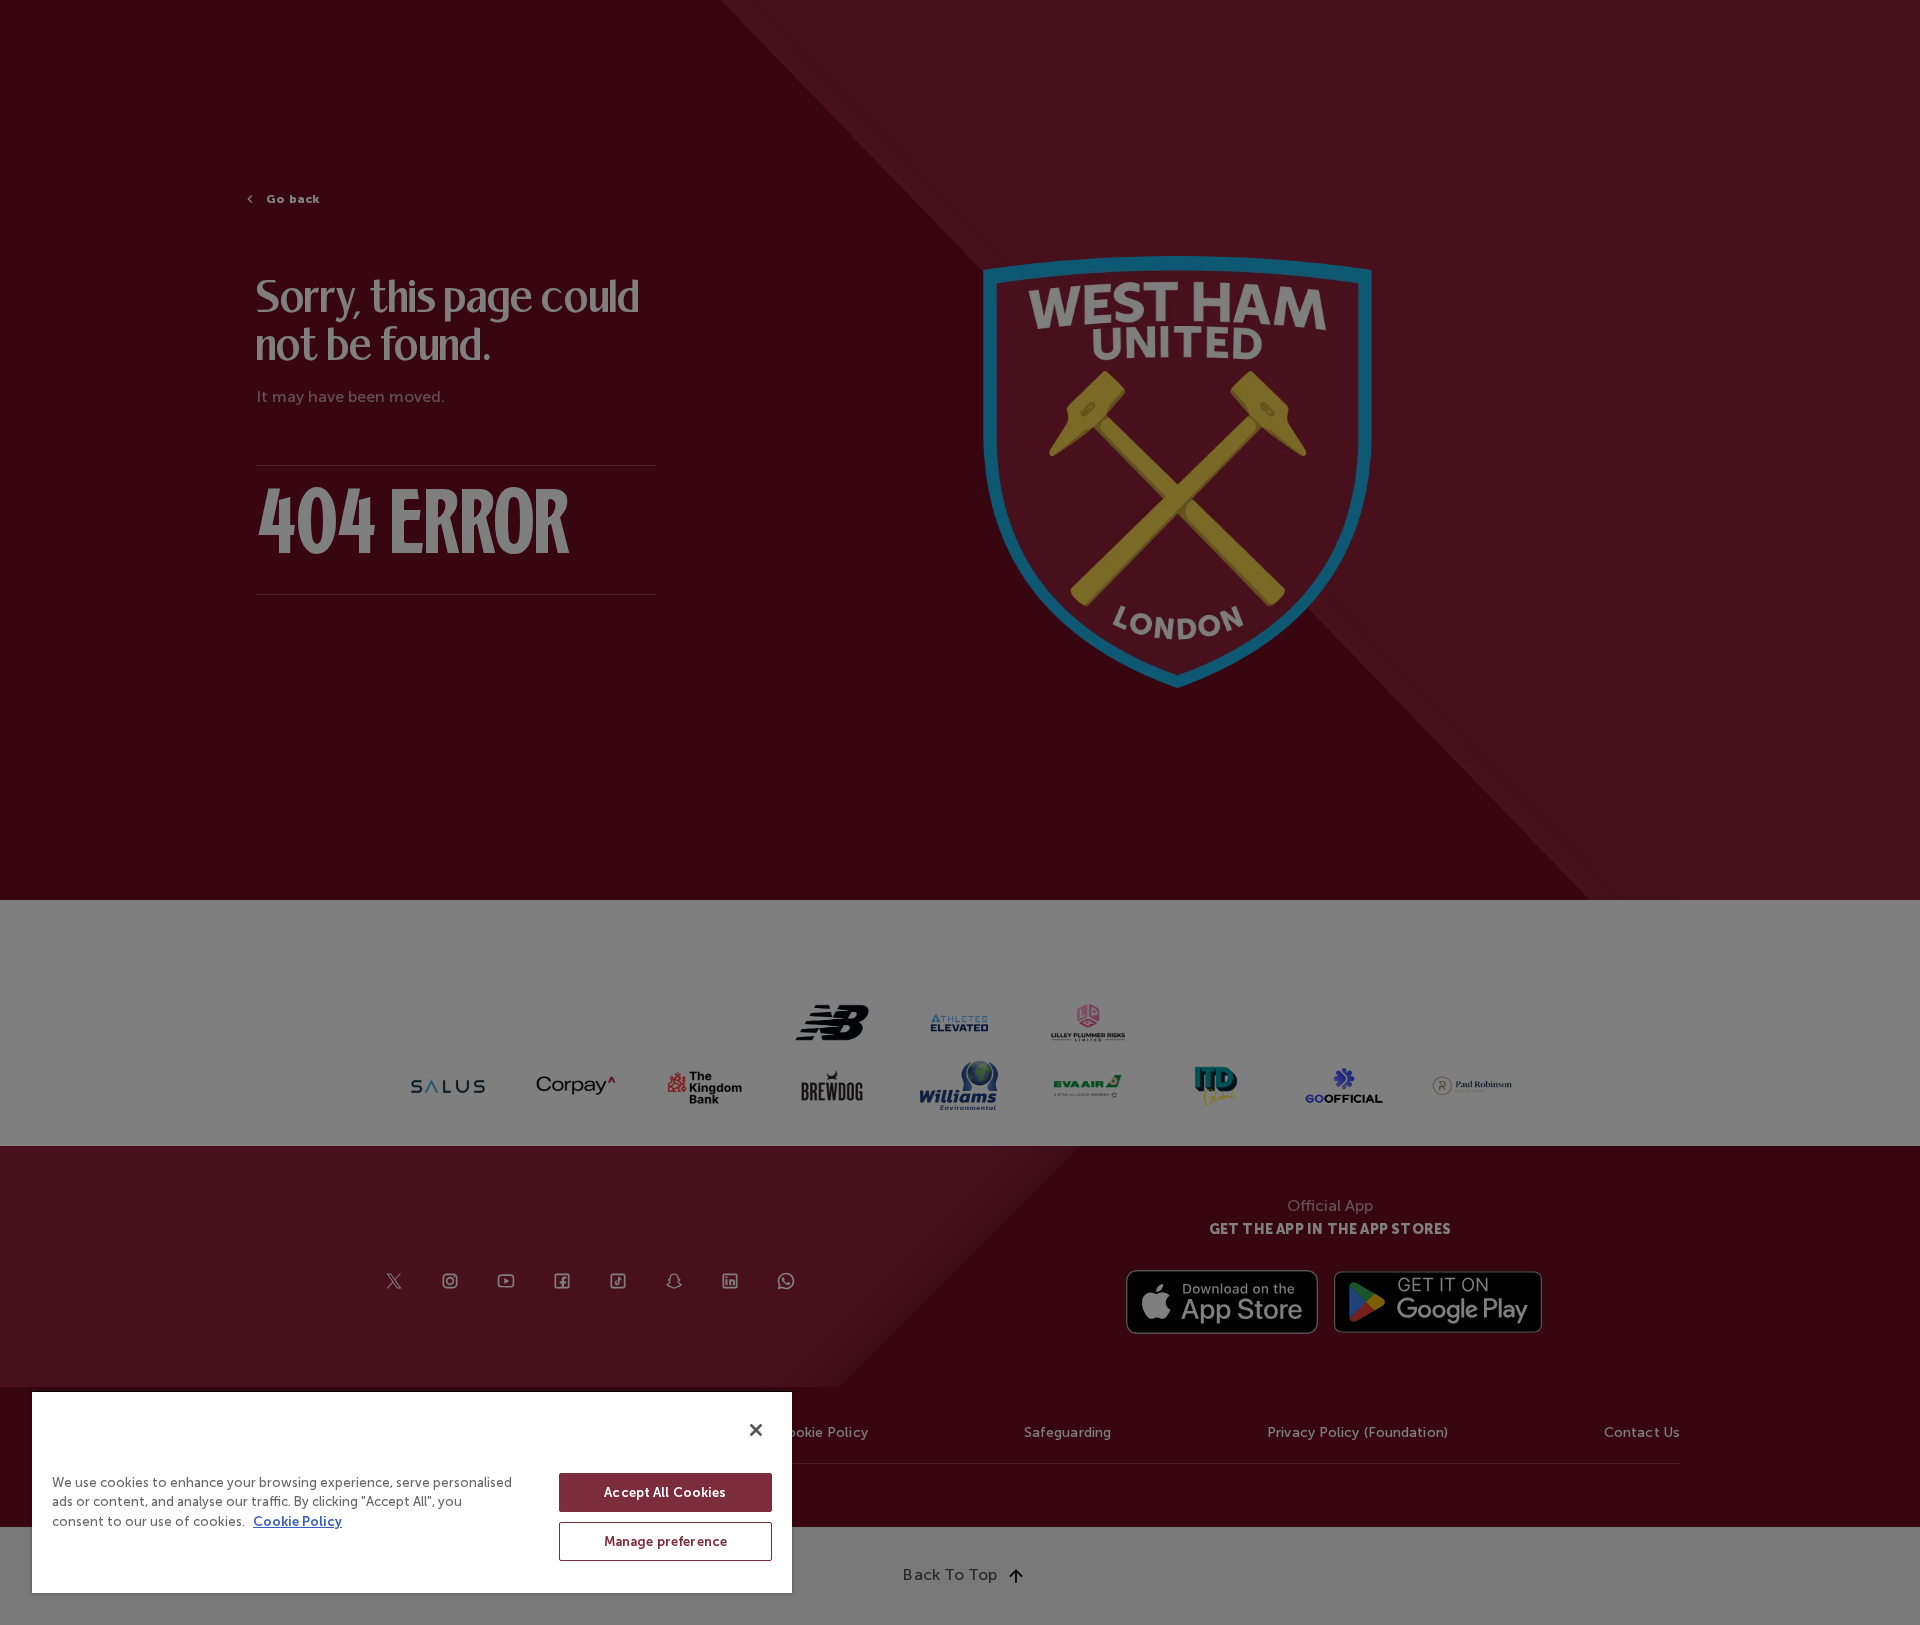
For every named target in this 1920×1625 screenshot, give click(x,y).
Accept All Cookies (665, 1492)
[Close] (756, 1430)
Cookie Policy (297, 1521)
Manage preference (665, 1541)
